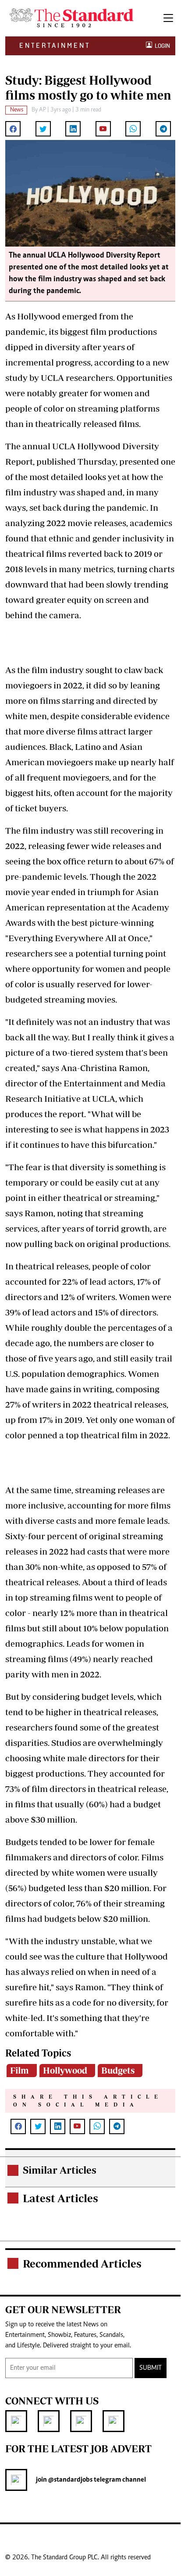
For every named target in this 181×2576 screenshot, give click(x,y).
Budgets (118, 2070)
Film (20, 2070)
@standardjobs (70, 2480)
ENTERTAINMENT (55, 45)
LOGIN (161, 46)
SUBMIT (151, 2368)
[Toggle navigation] (168, 18)
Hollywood (65, 2070)
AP (43, 110)
